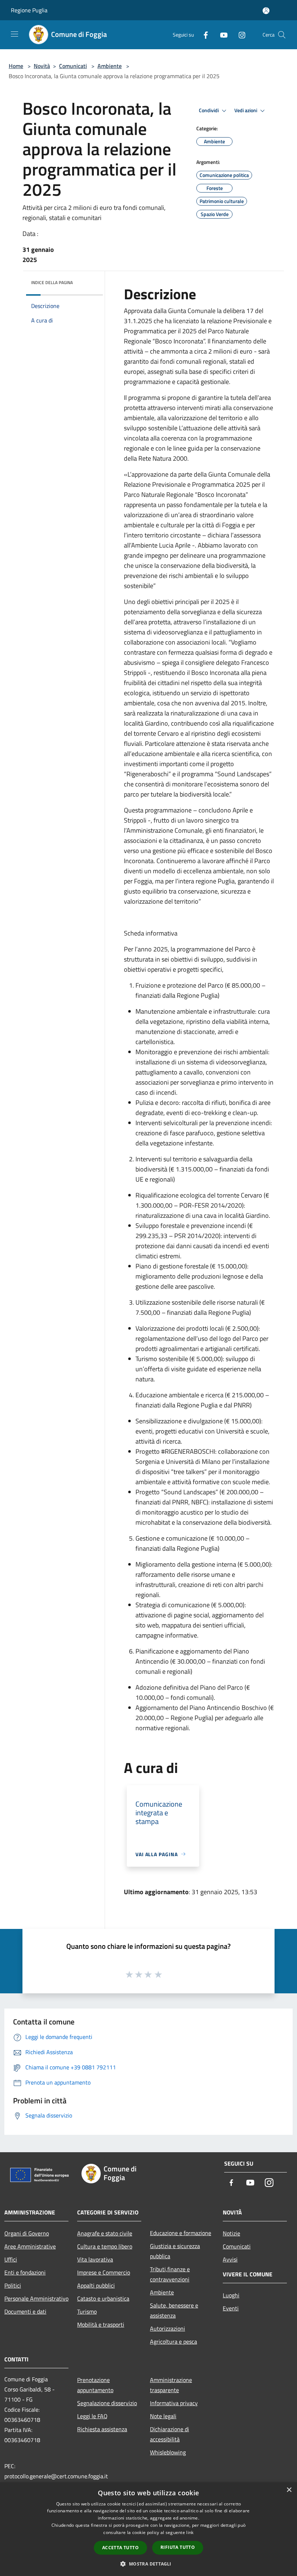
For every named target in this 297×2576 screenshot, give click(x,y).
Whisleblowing (168, 2452)
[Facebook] (203, 35)
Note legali (163, 2416)
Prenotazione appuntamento (95, 2385)
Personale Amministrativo (36, 2298)
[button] (148, 2564)
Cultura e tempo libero (105, 2246)
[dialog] (148, 2529)
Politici (13, 2285)
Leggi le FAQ (92, 2416)
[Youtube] (221, 35)
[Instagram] (239, 35)
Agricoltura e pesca (173, 2341)
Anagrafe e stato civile (105, 2233)
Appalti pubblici (96, 2285)
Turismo (87, 2311)
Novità (42, 66)
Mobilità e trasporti (101, 2324)
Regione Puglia (29, 10)
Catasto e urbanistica (103, 2298)
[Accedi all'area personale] (266, 11)
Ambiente (110, 66)
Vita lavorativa (95, 2259)
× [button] (289, 2490)
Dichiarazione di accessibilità (170, 2434)
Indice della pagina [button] (52, 282)
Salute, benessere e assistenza (174, 2310)
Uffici (11, 2259)
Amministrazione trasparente (171, 2385)
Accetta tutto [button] (120, 2548)
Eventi (231, 2308)
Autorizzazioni (168, 2328)
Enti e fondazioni (25, 2272)
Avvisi (230, 2259)
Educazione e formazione (181, 2233)
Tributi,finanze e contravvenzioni (170, 2274)
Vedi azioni (246, 110)
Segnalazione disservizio (107, 2403)
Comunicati (73, 66)
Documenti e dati (25, 2311)
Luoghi (231, 2295)
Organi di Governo (27, 2233)
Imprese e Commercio (104, 2272)
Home (16, 66)
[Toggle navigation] (14, 34)
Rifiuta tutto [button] (178, 2547)
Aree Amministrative (30, 2246)
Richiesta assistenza (102, 2429)
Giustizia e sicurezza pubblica (175, 2251)
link (190, 2532)
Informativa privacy (174, 2403)
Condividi (209, 110)
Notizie (231, 2233)
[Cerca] (282, 35)
